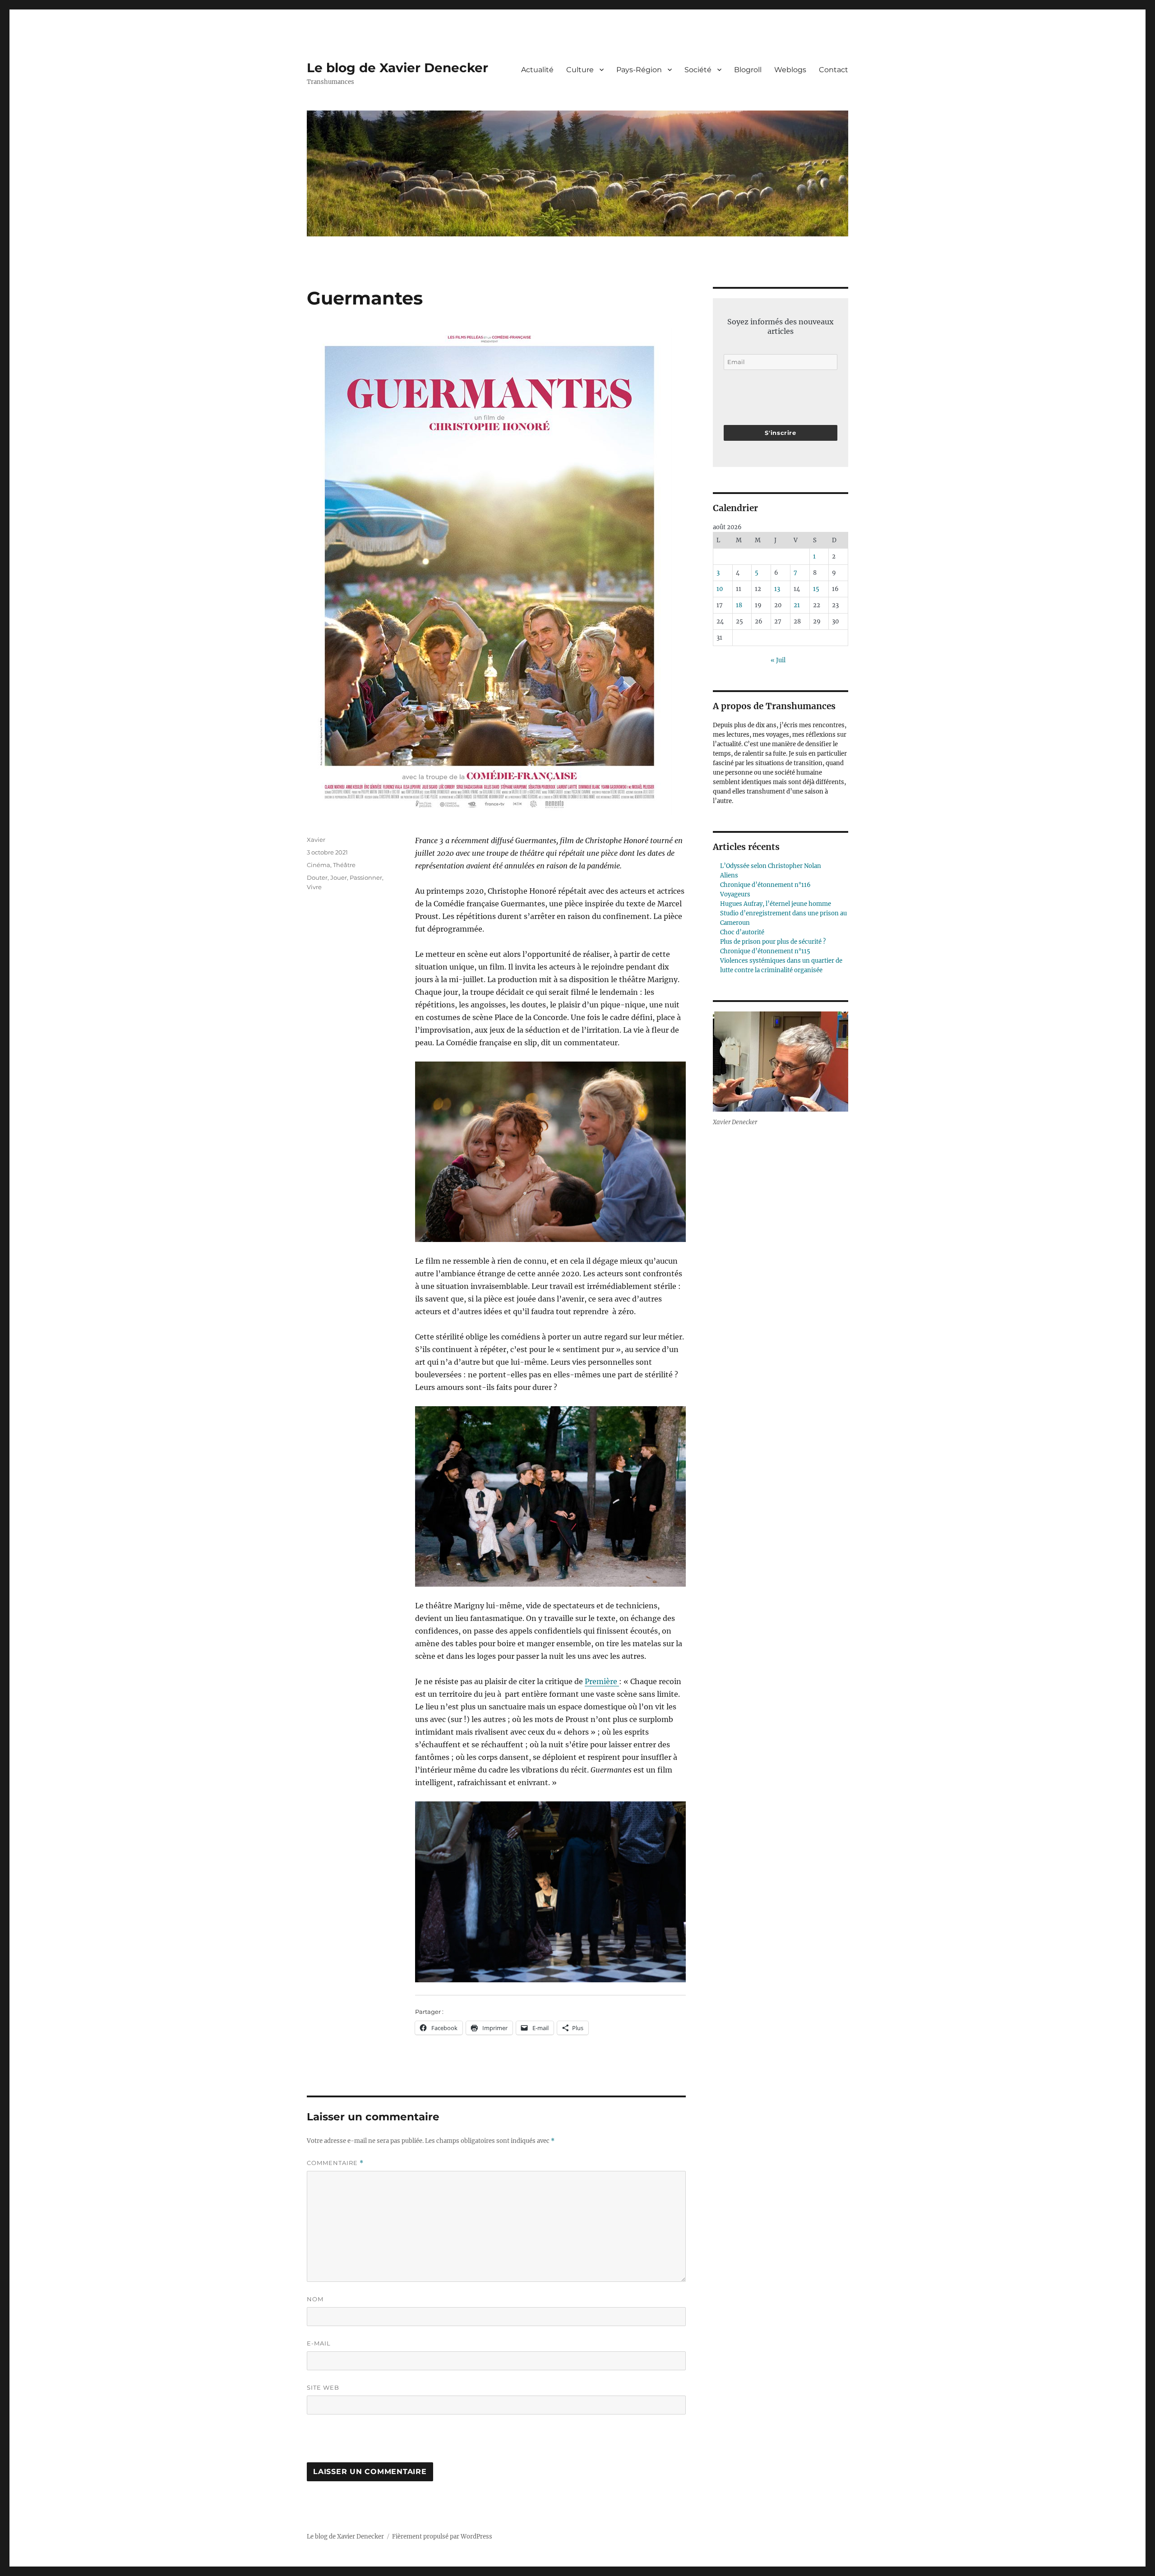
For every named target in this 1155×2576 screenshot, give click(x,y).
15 (816, 589)
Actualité (537, 70)
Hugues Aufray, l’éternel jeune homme (776, 904)
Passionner (366, 877)
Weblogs (790, 70)
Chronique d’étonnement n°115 (765, 951)
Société (698, 70)
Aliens (729, 875)
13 (777, 589)
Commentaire (335, 2163)
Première (602, 1681)
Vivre (314, 887)
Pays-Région (639, 70)
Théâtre (344, 865)
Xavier (316, 840)
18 (739, 605)
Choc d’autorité (742, 932)
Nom (315, 2299)
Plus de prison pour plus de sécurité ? (773, 942)
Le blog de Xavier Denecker (397, 68)
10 (720, 589)
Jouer (339, 877)
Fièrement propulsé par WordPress (442, 2537)
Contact (834, 70)
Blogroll (748, 70)
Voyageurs (735, 894)
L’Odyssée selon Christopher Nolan (771, 866)
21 (797, 605)
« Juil (778, 660)
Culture (580, 70)
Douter (317, 877)
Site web (323, 2387)
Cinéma (319, 865)
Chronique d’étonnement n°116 (765, 885)
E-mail (319, 2343)
